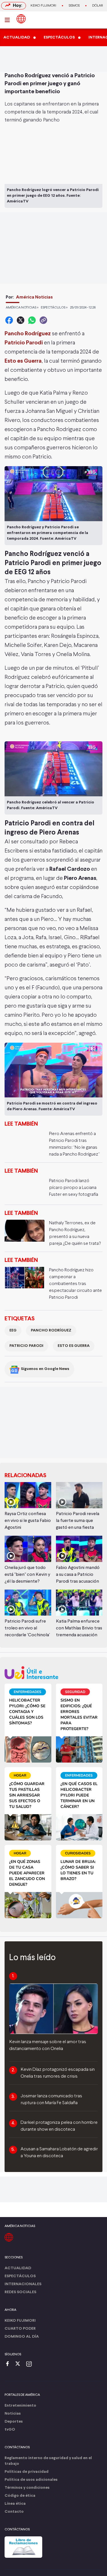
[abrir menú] (9, 20)
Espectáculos (20, 2276)
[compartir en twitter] (21, 320)
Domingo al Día (22, 2337)
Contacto (14, 2512)
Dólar (98, 6)
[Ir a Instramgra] (31, 2364)
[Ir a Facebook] (9, 2364)
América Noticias (34, 297)
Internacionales (23, 2284)
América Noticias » (22, 308)
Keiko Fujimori (43, 6)
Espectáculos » (54, 308)
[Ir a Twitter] (20, 2364)
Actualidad (18, 2268)
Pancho (52, 120)
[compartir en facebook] (9, 320)
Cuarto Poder (20, 2329)
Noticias (13, 2414)
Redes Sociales (20, 2292)
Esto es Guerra (74, 1346)
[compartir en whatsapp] (32, 320)
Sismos (74, 6)
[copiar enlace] (43, 320)
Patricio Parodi (26, 1346)
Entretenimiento (20, 2406)
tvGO (10, 2430)
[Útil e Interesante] (53, 1673)
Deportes (14, 2422)
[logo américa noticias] (21, 19)
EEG (13, 1330)
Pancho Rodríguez (51, 1330)
